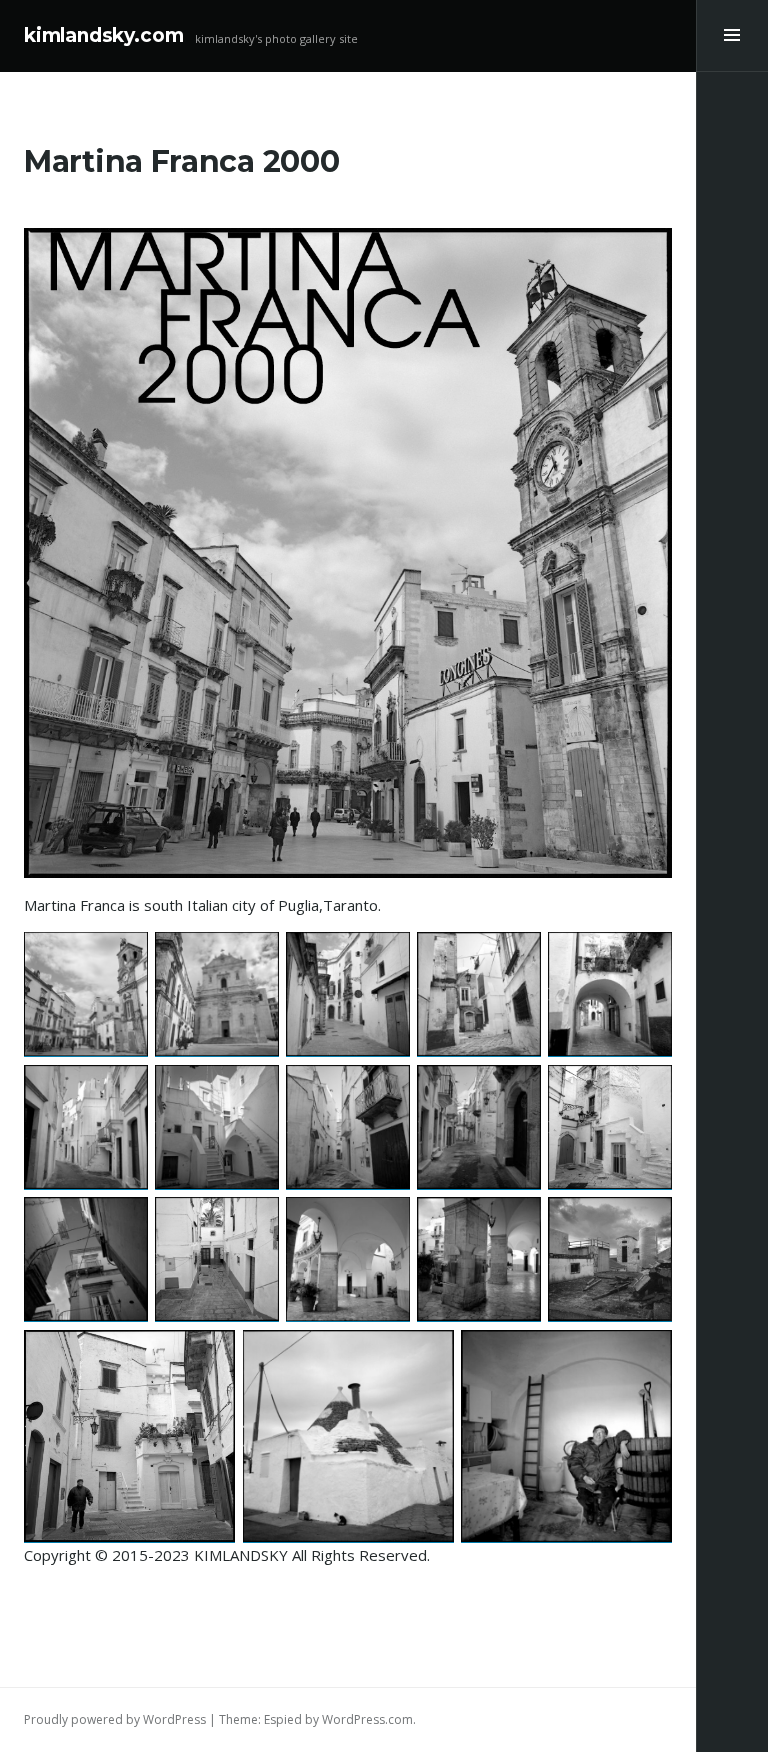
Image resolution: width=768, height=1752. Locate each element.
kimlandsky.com (103, 35)
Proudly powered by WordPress (115, 1719)
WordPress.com (367, 1719)
